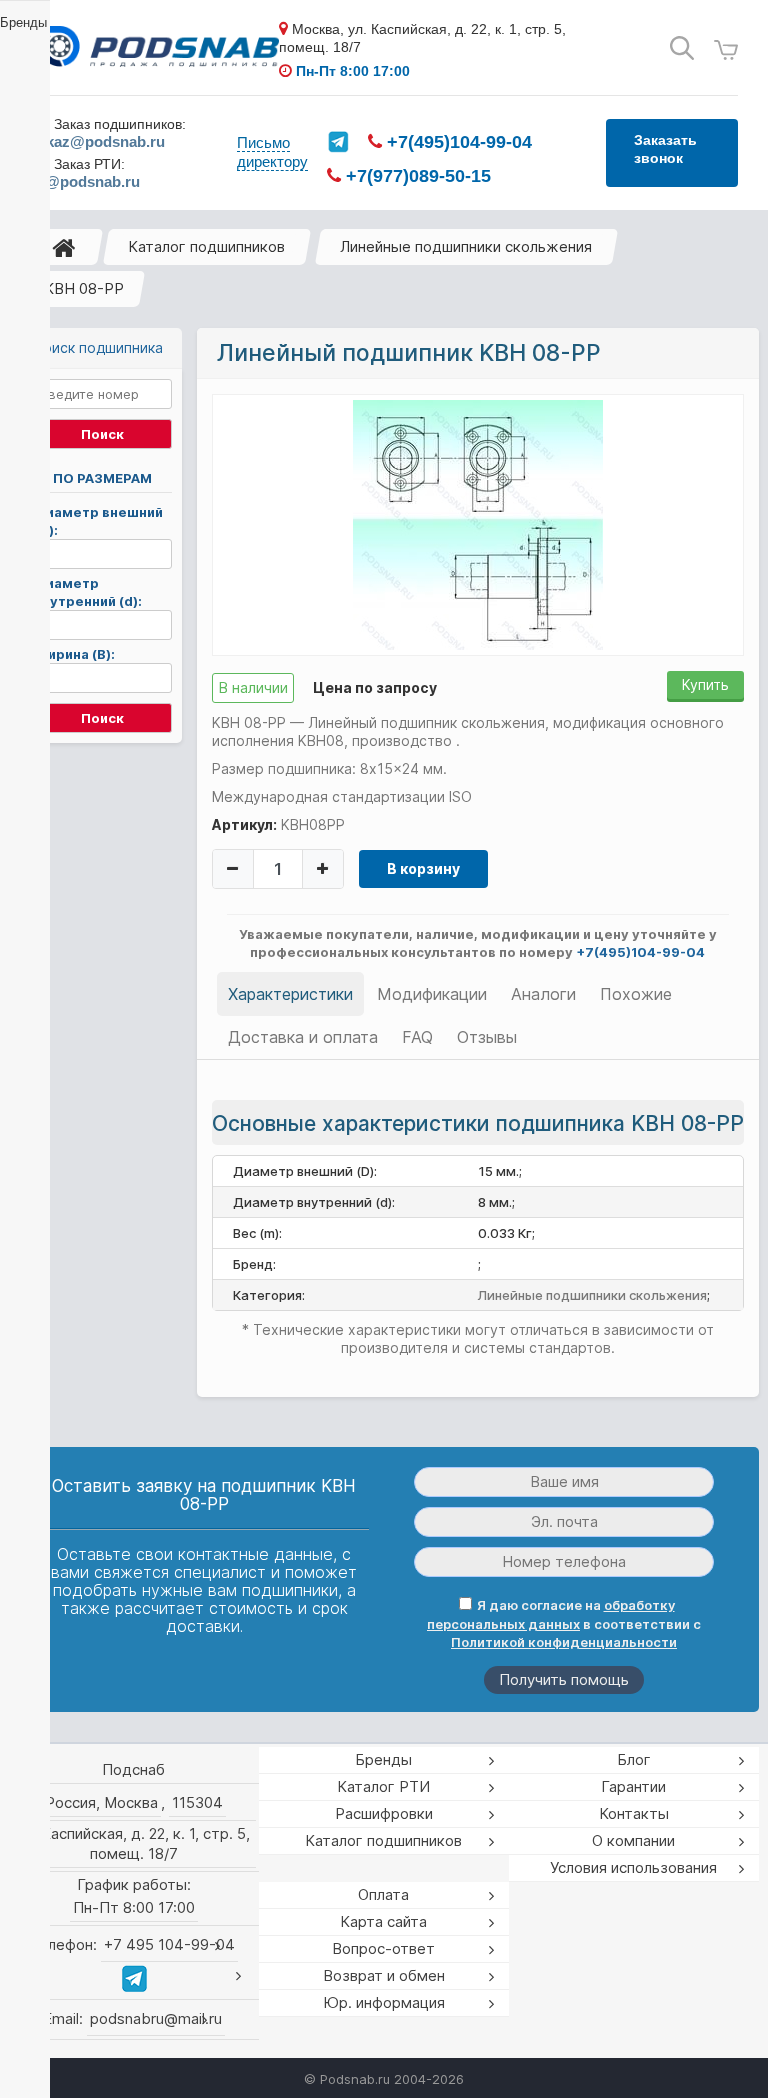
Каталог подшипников (206, 246)
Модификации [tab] (432, 994)
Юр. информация (384, 2002)
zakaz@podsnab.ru (97, 141)
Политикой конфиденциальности (564, 1642)
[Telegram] (338, 142)
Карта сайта (383, 1921)
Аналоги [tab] (543, 994)
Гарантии (633, 1786)
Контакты (634, 1813)
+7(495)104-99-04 (457, 142)
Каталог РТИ (383, 1786)
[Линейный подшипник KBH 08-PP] (478, 524)
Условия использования (633, 1867)
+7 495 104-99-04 (169, 1944)
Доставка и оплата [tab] (303, 1037)
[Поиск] (682, 48)
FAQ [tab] (417, 1037)
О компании (633, 1840)
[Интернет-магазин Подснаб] (154, 49)
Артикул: (244, 824)
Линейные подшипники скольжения (466, 246)
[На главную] (64, 247)
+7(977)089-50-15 (416, 176)
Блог (634, 1759)
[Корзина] (726, 50)
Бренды (383, 1759)
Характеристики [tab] (290, 994)
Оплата (383, 1894)
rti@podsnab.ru (85, 181)
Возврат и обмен (384, 1975)
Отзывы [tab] (487, 1037)
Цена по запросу (375, 687)
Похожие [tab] (636, 994)
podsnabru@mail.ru (156, 2018)
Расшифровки (384, 1813)
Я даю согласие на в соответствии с (564, 1623)
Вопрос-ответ (383, 1948)
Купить (705, 684)
